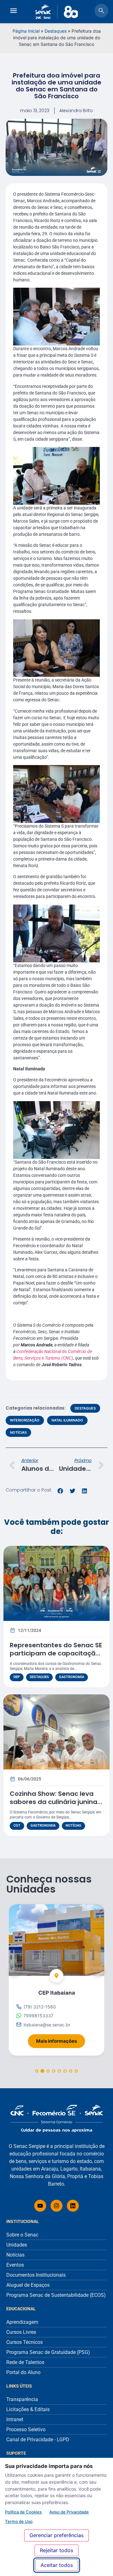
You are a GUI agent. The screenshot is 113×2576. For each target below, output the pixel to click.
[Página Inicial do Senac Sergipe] (57, 12)
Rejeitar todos (56, 2550)
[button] (60, 1491)
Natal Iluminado (67, 1420)
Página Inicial (26, 31)
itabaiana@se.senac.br (47, 2024)
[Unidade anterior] (14, 1970)
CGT (17, 1826)
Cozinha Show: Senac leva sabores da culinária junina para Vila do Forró (54, 1802)
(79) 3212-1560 (40, 2007)
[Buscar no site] (101, 12)
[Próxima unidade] (99, 1970)
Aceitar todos (57, 2565)
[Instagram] (56, 2206)
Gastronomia (72, 1677)
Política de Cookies (23, 2512)
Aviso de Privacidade (69, 2512)
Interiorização (25, 1420)
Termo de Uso (19, 2521)
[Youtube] (40, 2206)
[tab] (37, 2071)
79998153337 (38, 2016)
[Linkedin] (73, 2206)
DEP (17, 1677)
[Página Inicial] (56, 2119)
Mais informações (61, 2039)
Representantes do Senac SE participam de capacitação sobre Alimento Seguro (56, 1653)
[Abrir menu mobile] (13, 12)
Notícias (18, 1432)
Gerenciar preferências (56, 2535)
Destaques (56, 31)
